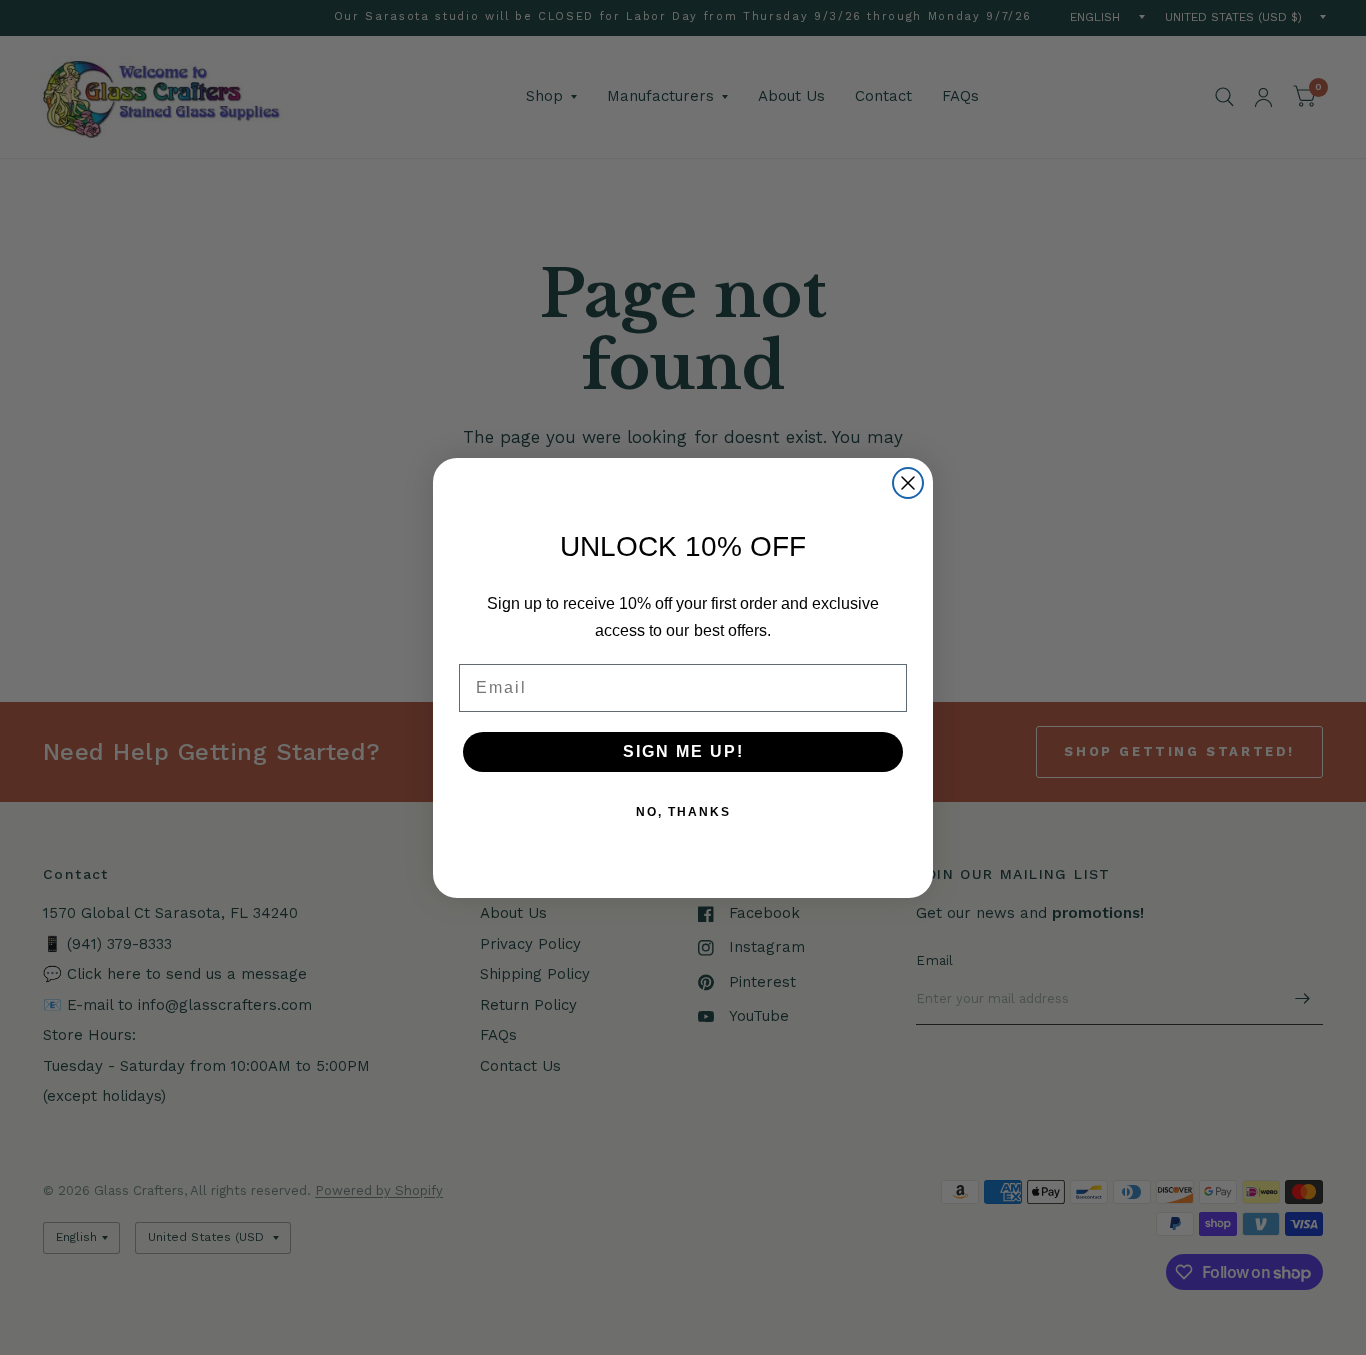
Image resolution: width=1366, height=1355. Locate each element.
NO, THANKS (683, 812)
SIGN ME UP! (683, 751)
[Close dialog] (908, 483)
